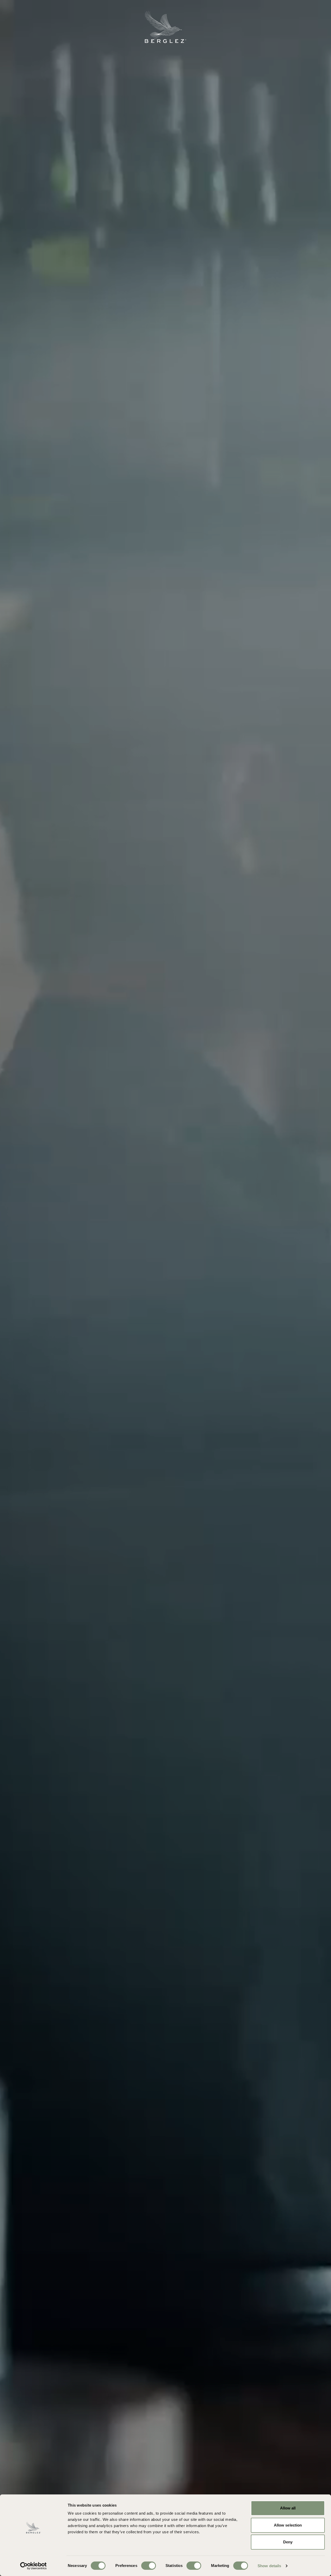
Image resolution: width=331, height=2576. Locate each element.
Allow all (288, 2508)
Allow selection (288, 2525)
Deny (288, 2542)
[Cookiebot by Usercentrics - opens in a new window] (33, 2566)
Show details (269, 2566)
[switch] (149, 2566)
